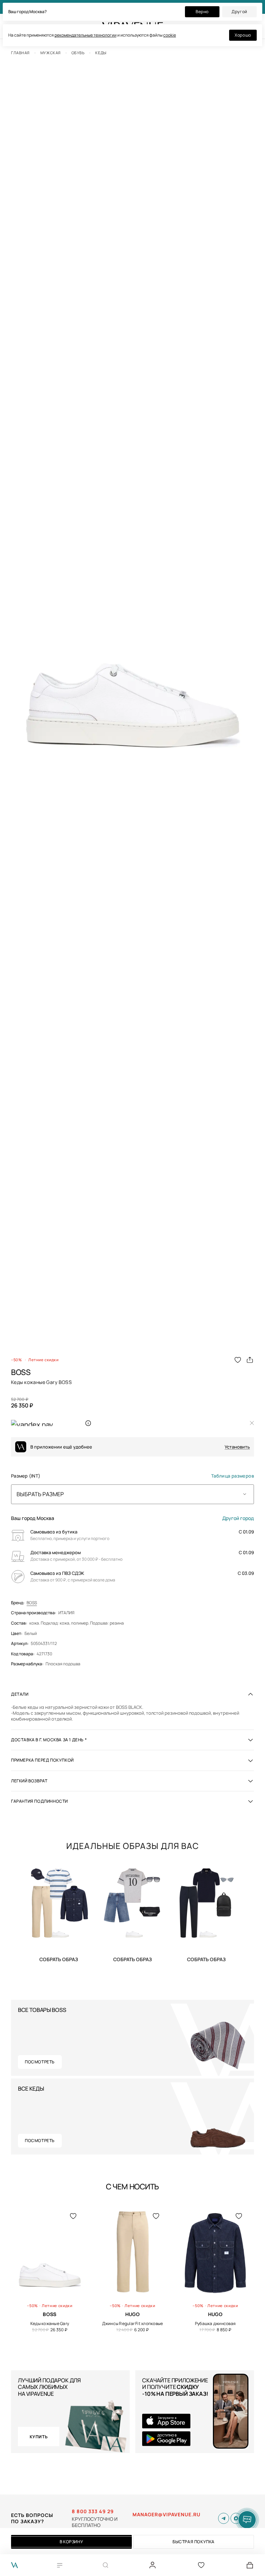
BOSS (32, 1603)
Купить (59, 1959)
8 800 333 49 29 (93, 2511)
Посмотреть (40, 2062)
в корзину (71, 2542)
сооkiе (170, 35)
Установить (237, 1447)
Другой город (238, 1518)
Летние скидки (43, 1360)
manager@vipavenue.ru (166, 2515)
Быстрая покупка (194, 2542)
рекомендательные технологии (86, 35)
